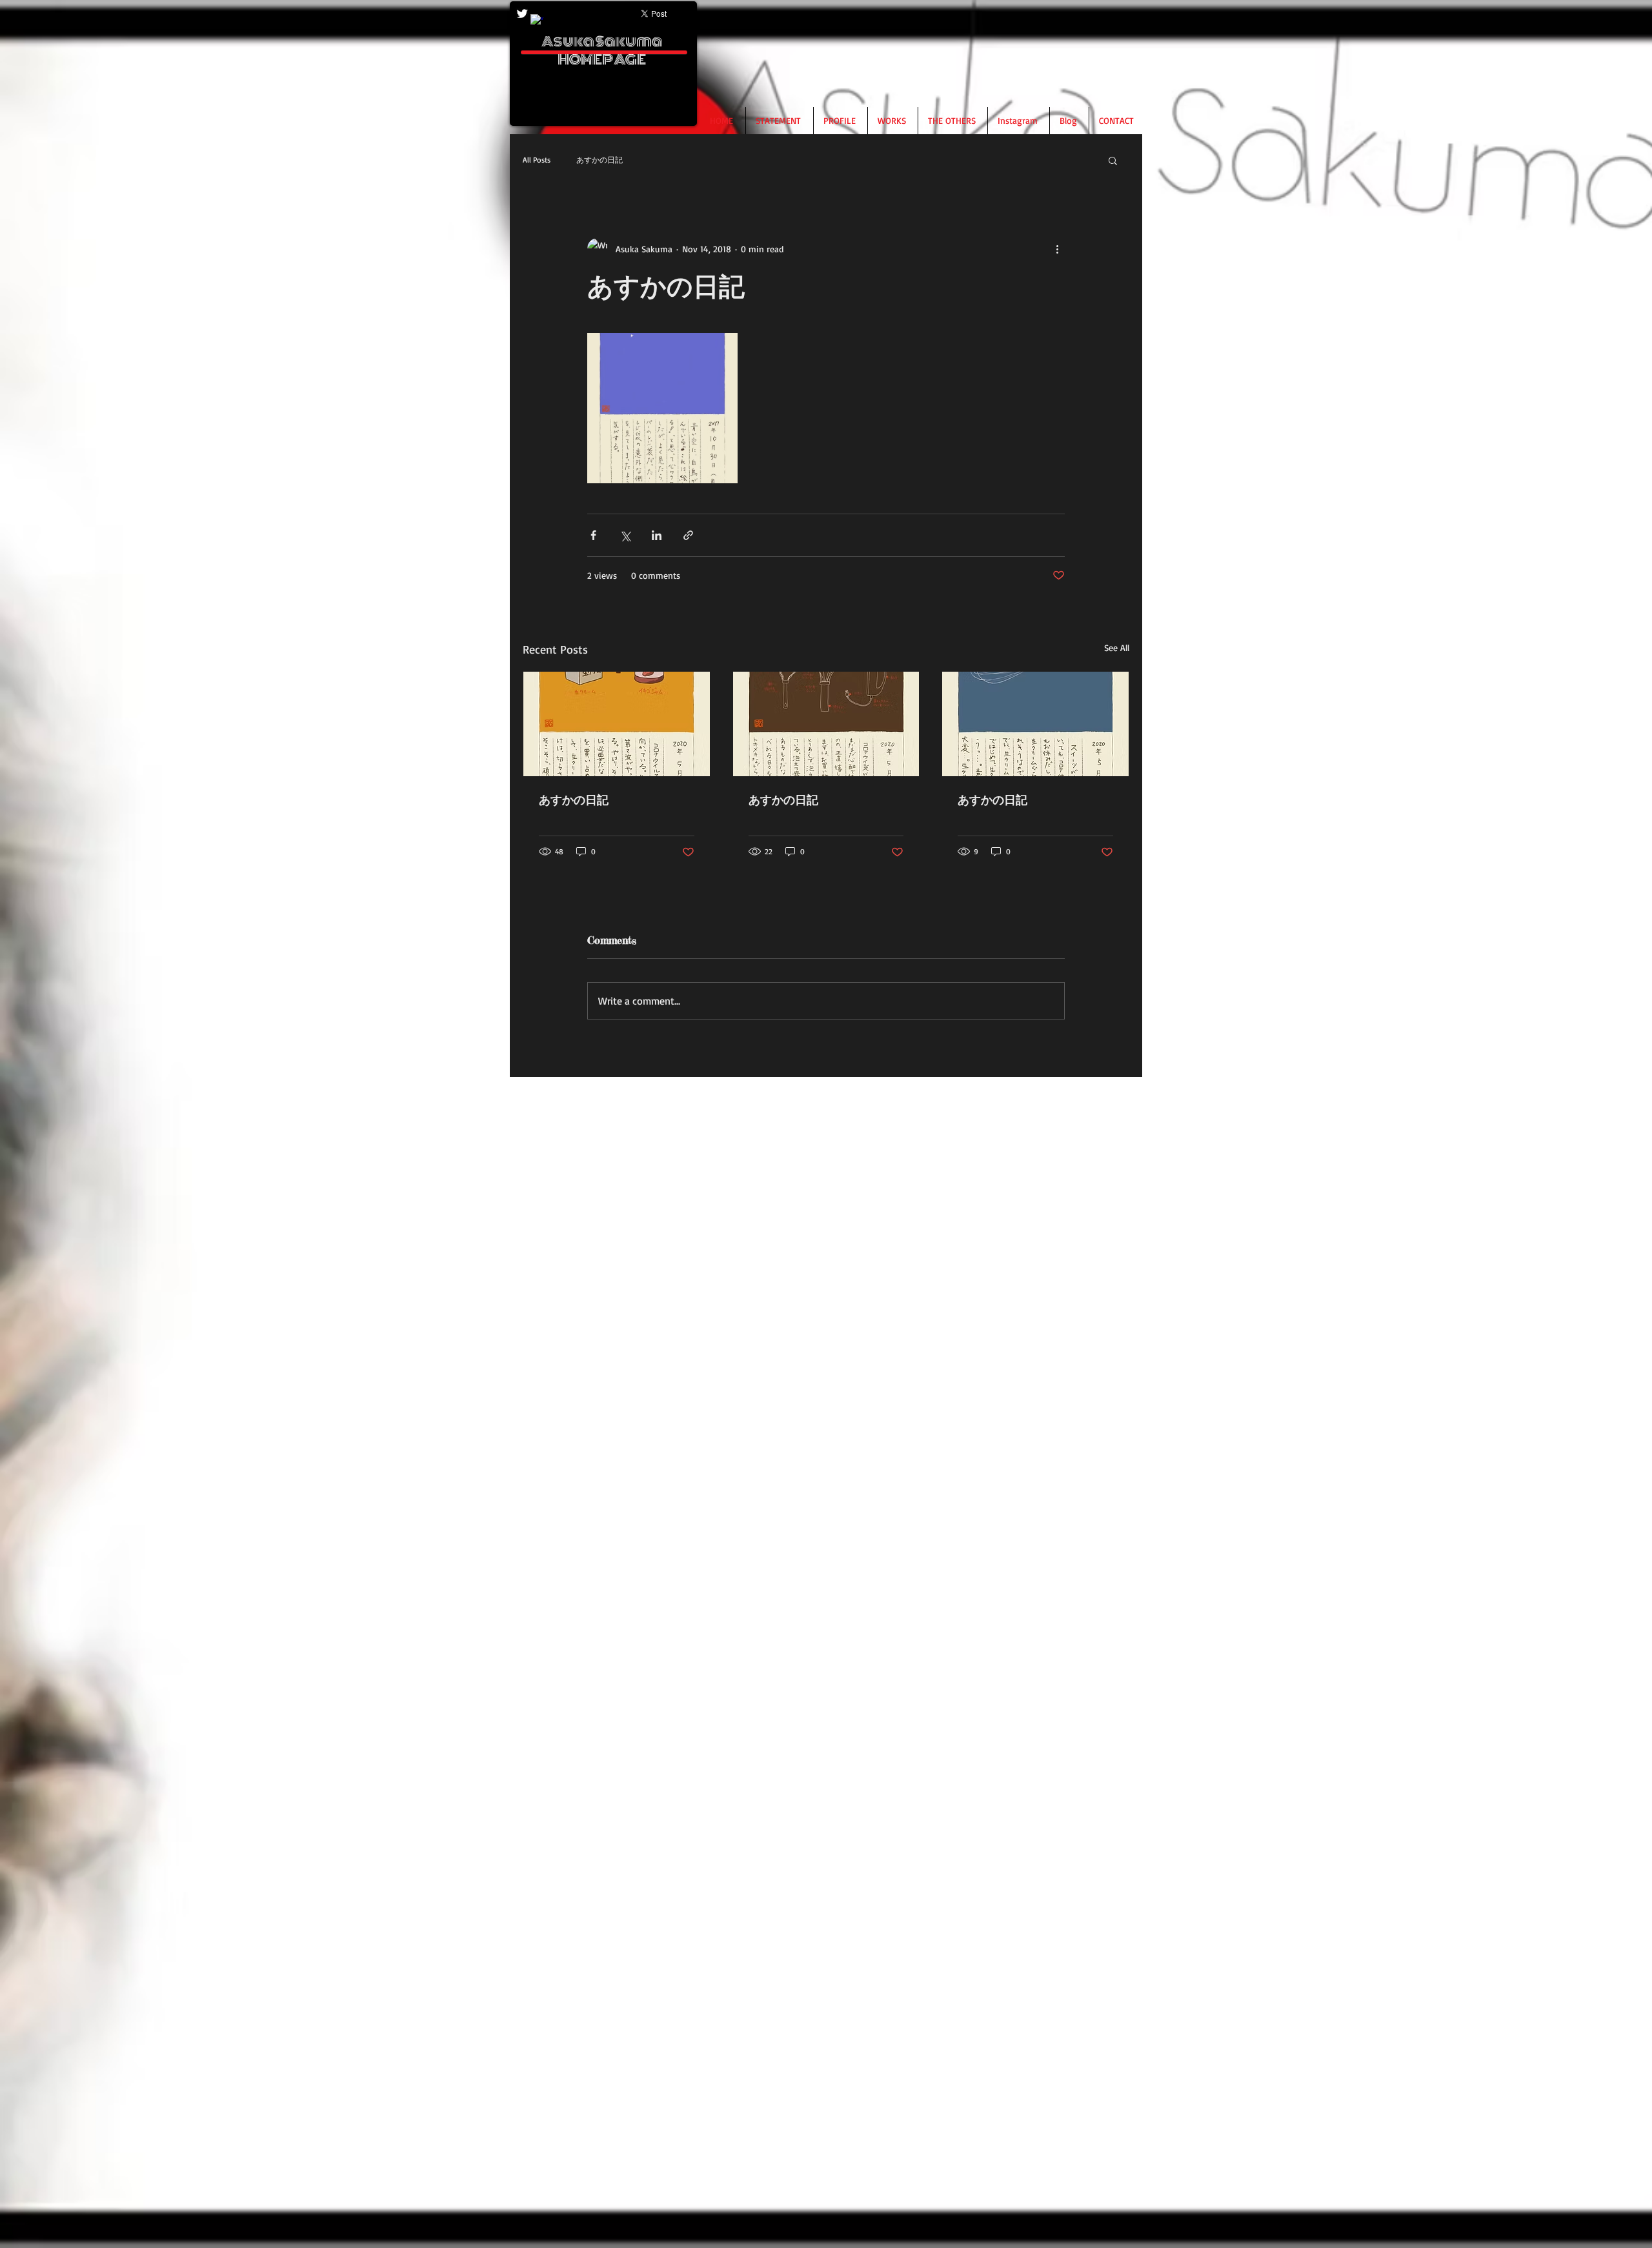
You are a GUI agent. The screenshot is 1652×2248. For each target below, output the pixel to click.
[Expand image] (662, 408)
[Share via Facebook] (593, 535)
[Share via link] (688, 535)
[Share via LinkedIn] (657, 535)
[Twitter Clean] (522, 14)
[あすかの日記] (617, 724)
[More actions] (1057, 248)
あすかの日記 (599, 160)
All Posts (537, 160)
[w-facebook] (537, 21)
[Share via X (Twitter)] (625, 535)
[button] (1113, 160)
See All (1117, 647)
